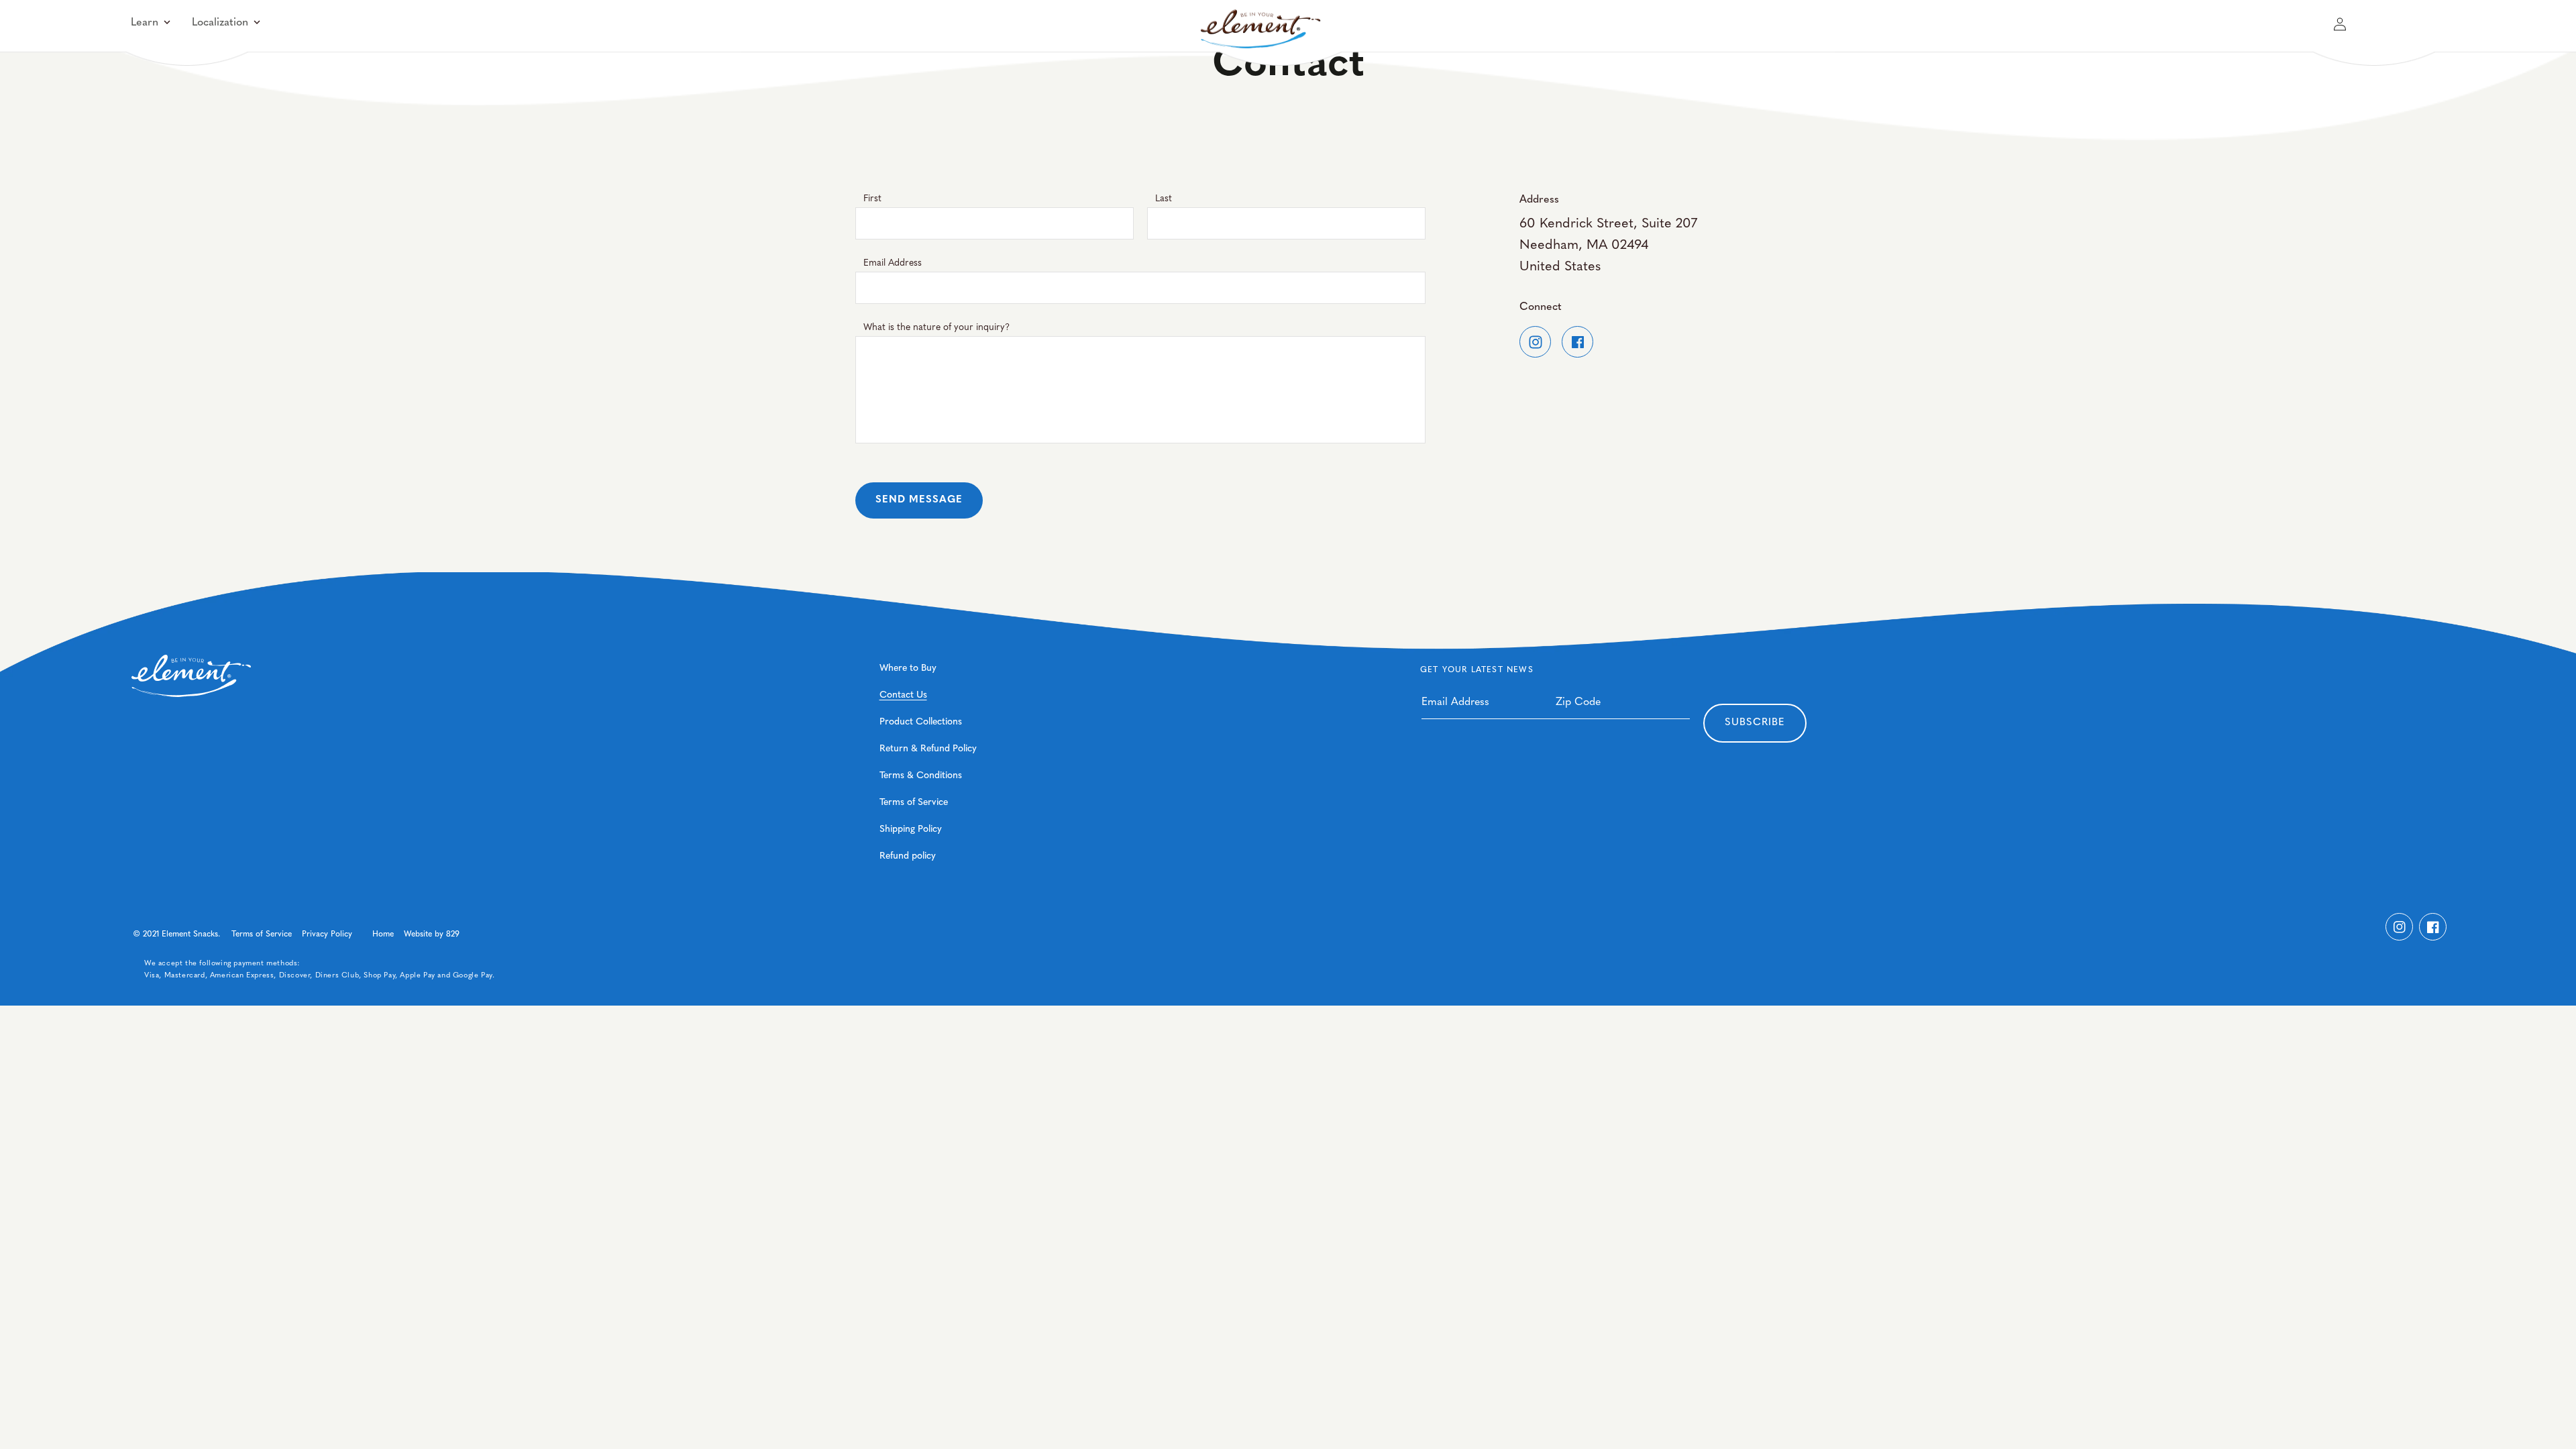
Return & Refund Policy (928, 749)
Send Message (919, 500)
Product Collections (921, 722)
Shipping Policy (911, 829)
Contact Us (903, 695)
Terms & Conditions (921, 776)
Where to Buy (908, 668)
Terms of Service (914, 803)
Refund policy (908, 856)
